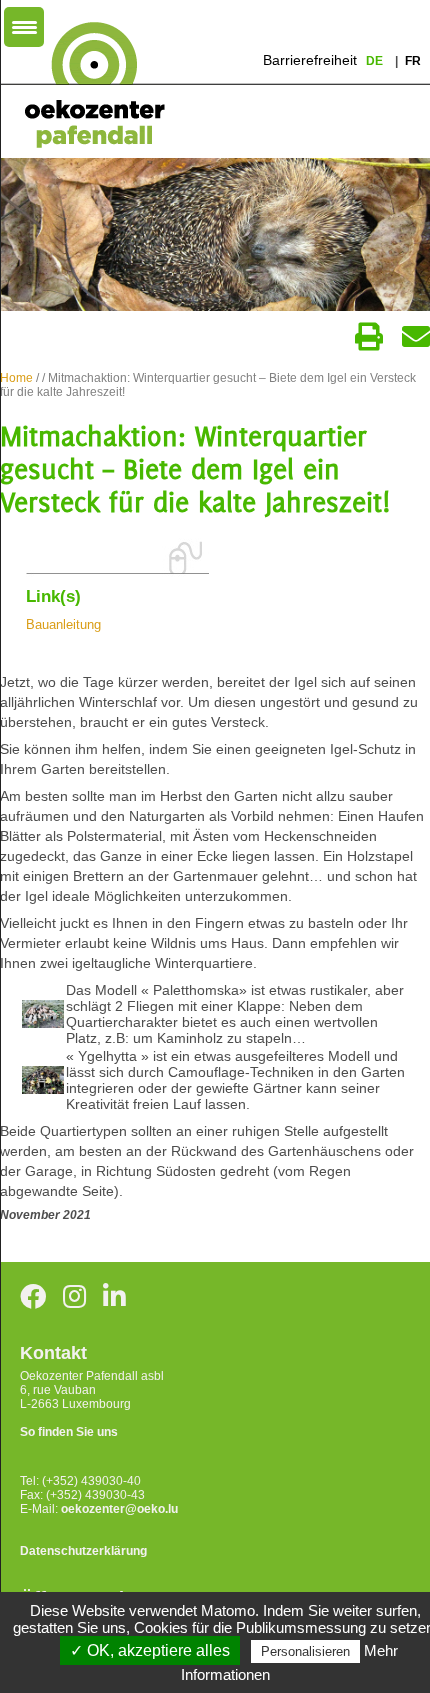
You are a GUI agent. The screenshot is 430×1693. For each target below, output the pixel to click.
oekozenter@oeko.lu (119, 1509)
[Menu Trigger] (24, 27)
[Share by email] (416, 337)
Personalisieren (305, 1651)
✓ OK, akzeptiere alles (150, 1650)
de (376, 61)
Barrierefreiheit (310, 60)
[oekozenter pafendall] (88, 86)
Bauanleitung (63, 624)
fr (413, 61)
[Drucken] (369, 337)
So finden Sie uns (69, 1432)
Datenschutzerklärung (83, 1551)
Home (16, 378)
